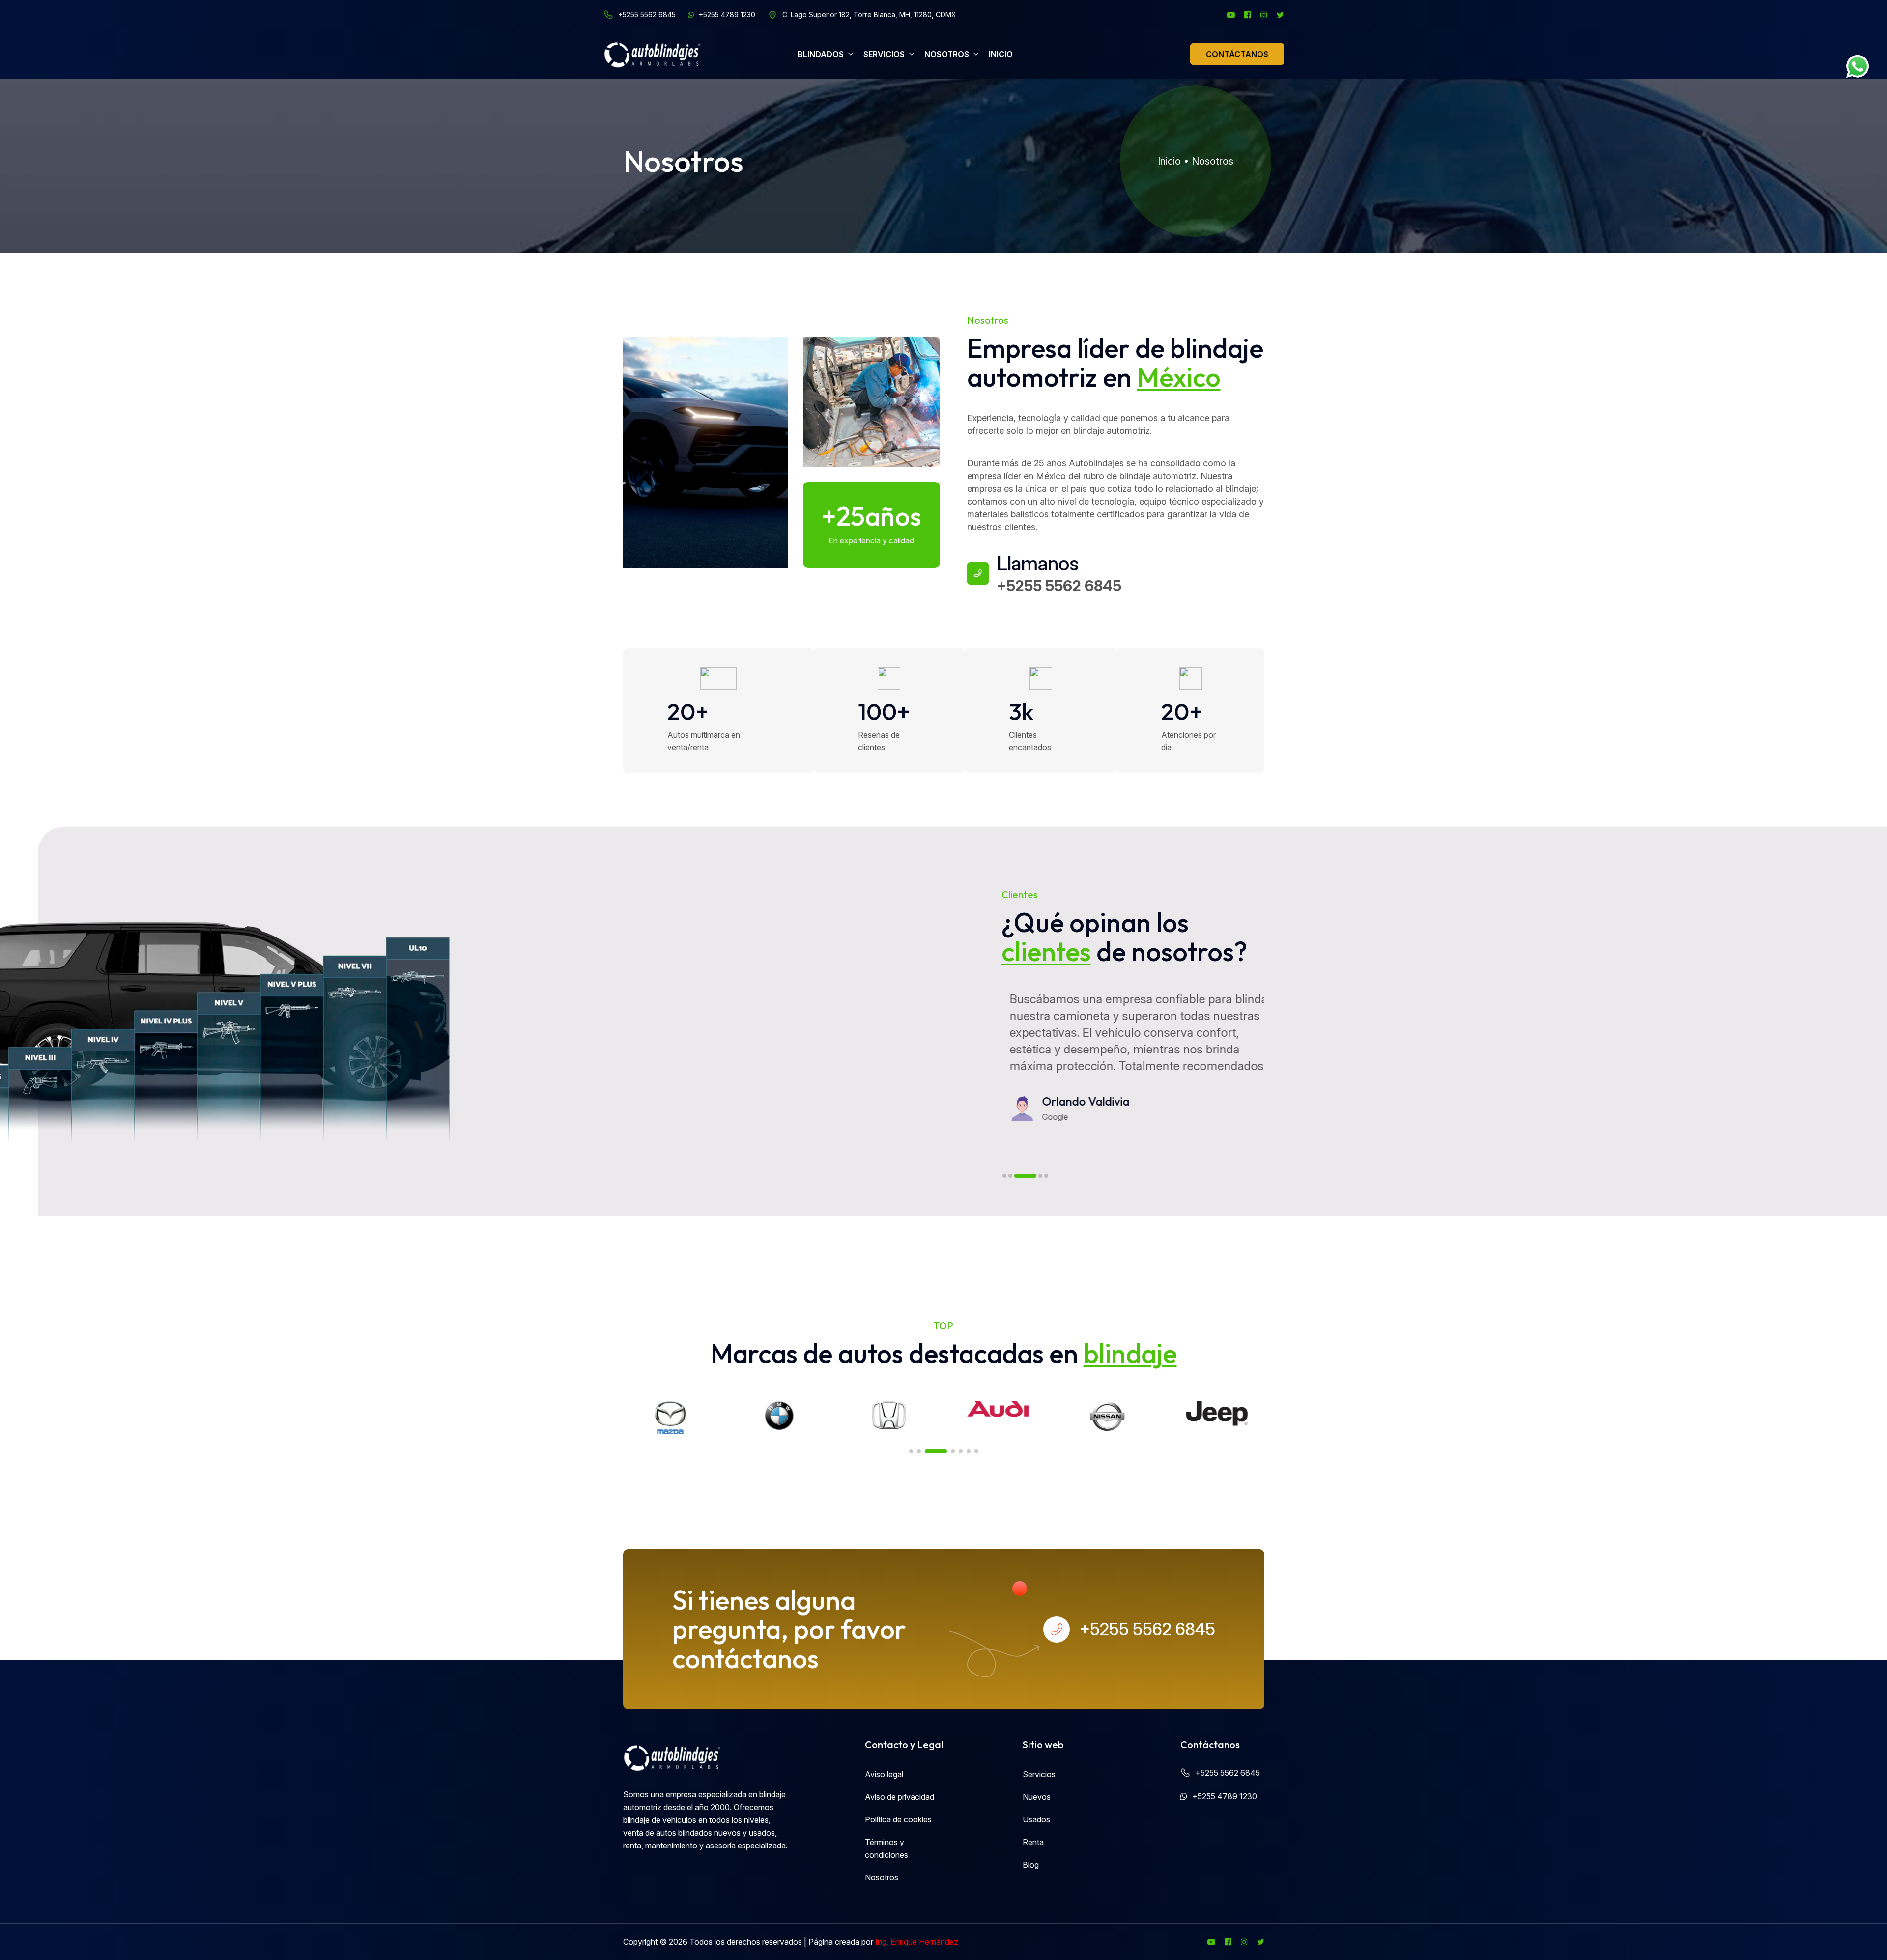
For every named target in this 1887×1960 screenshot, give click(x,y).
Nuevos (1037, 1797)
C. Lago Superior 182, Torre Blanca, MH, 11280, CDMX (869, 15)
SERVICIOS (884, 54)
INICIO (1001, 54)
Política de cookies (898, 1819)
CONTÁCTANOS (1237, 54)
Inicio (1169, 161)
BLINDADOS (821, 54)
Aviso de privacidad (900, 1797)
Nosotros (1213, 161)
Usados (1036, 1819)
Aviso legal (884, 1774)
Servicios (1039, 1774)
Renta (1033, 1842)
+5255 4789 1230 (727, 15)
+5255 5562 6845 (647, 15)
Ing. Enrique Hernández (917, 1942)
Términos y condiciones (886, 1848)
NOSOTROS (947, 54)
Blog (1031, 1865)
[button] (1004, 1176)
